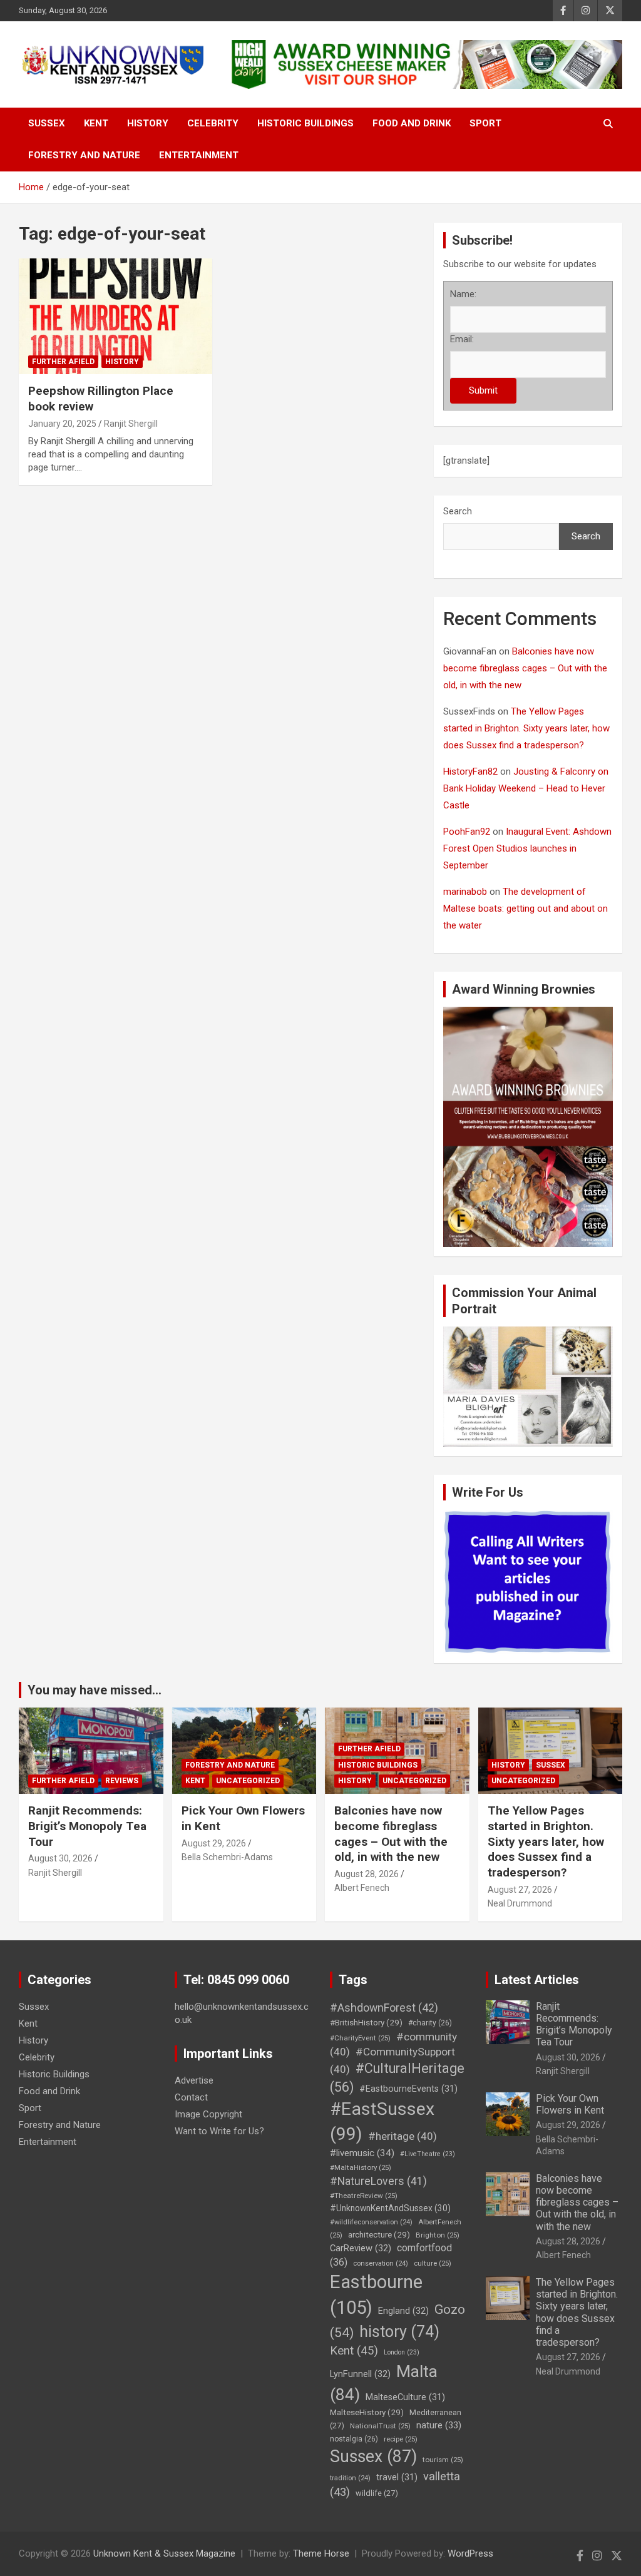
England (403, 2311)
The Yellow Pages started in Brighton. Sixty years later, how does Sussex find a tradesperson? (526, 728)
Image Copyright (208, 2114)
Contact (191, 2097)
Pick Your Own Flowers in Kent (570, 2104)
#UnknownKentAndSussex (390, 2208)
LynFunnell (360, 2374)
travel (397, 2477)
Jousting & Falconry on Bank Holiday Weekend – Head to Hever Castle (526, 788)
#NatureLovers (378, 2181)
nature (439, 2425)
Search (458, 511)
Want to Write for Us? (219, 2131)
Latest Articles (537, 1980)
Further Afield (63, 362)
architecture (379, 2234)
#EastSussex (382, 2121)
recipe (401, 2439)
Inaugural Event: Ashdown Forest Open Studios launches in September (527, 848)
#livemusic (362, 2153)
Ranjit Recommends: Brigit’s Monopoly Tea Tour (87, 1826)
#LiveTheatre (428, 2154)
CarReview (361, 2248)
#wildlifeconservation (371, 2222)
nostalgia (354, 2439)
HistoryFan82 (470, 771)
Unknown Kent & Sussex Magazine (164, 2553)
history (399, 2332)
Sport (485, 123)
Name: (463, 294)
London (402, 2352)
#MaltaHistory (361, 2167)
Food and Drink (412, 123)
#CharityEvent (360, 2038)
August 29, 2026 (214, 1843)
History (148, 123)
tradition (350, 2478)
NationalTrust (380, 2426)
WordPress (470, 2553)
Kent (96, 123)
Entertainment (199, 155)
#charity (430, 2023)
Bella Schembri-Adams (227, 1857)
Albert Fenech (362, 1888)
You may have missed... (95, 1690)
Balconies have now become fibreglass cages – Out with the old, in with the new (525, 668)
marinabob (465, 892)
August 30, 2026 (60, 1858)
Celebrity (213, 123)
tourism (443, 2460)
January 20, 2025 (62, 424)
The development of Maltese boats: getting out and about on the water (526, 909)
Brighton (438, 2235)
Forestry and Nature (84, 155)
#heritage (403, 2136)
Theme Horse (321, 2553)
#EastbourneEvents (408, 2089)
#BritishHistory (366, 2022)
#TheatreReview (364, 2196)
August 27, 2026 (520, 1890)
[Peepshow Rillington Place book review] (115, 316)
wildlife (377, 2493)
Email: (462, 339)
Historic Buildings (305, 123)
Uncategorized (248, 1781)
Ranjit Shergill (131, 424)
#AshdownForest (384, 2008)
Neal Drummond (520, 1903)
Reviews (122, 1781)
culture (433, 2263)
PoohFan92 (467, 832)
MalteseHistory (367, 2412)
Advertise (194, 2080)
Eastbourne (376, 2295)
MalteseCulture (405, 2397)
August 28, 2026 (367, 1874)
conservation (381, 2263)
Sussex (47, 123)
